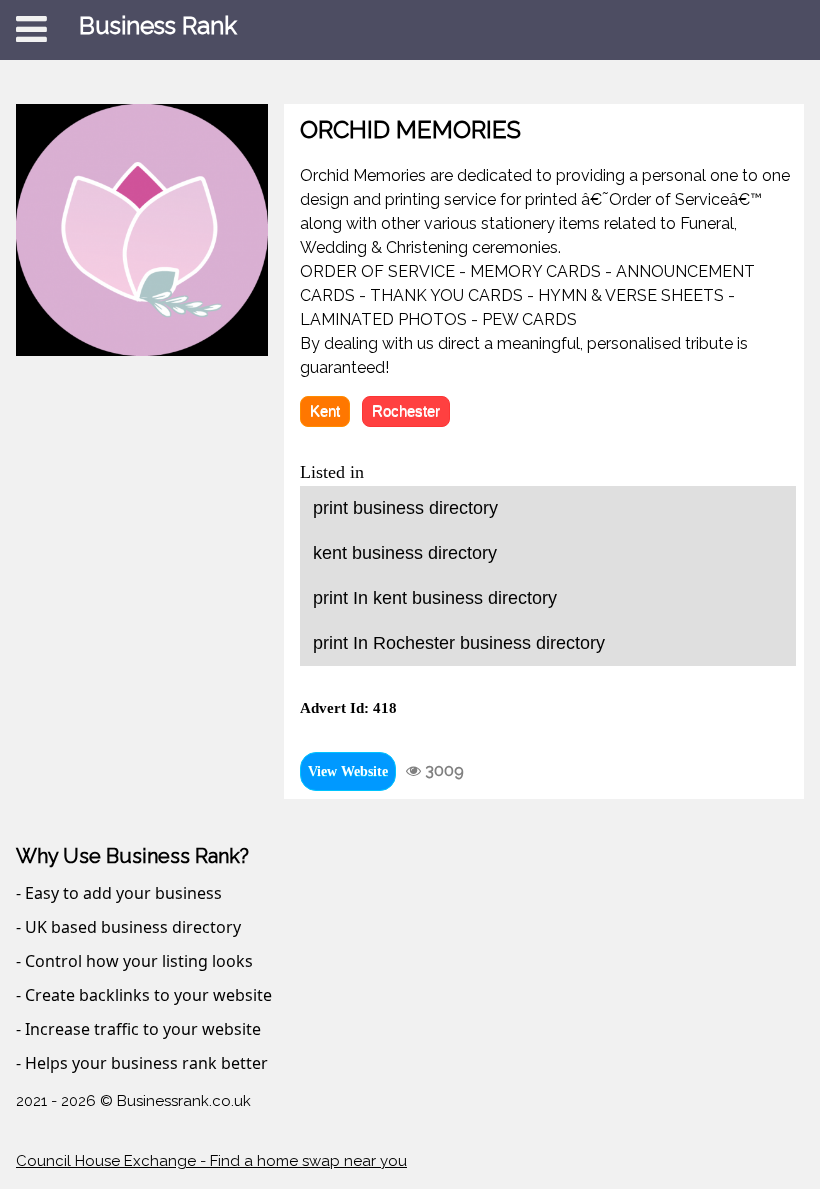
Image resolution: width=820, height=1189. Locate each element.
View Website (348, 771)
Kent (325, 410)
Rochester (406, 410)
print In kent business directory (435, 598)
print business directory (405, 508)
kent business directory (405, 553)
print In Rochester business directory (459, 643)
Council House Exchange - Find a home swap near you (211, 1161)
